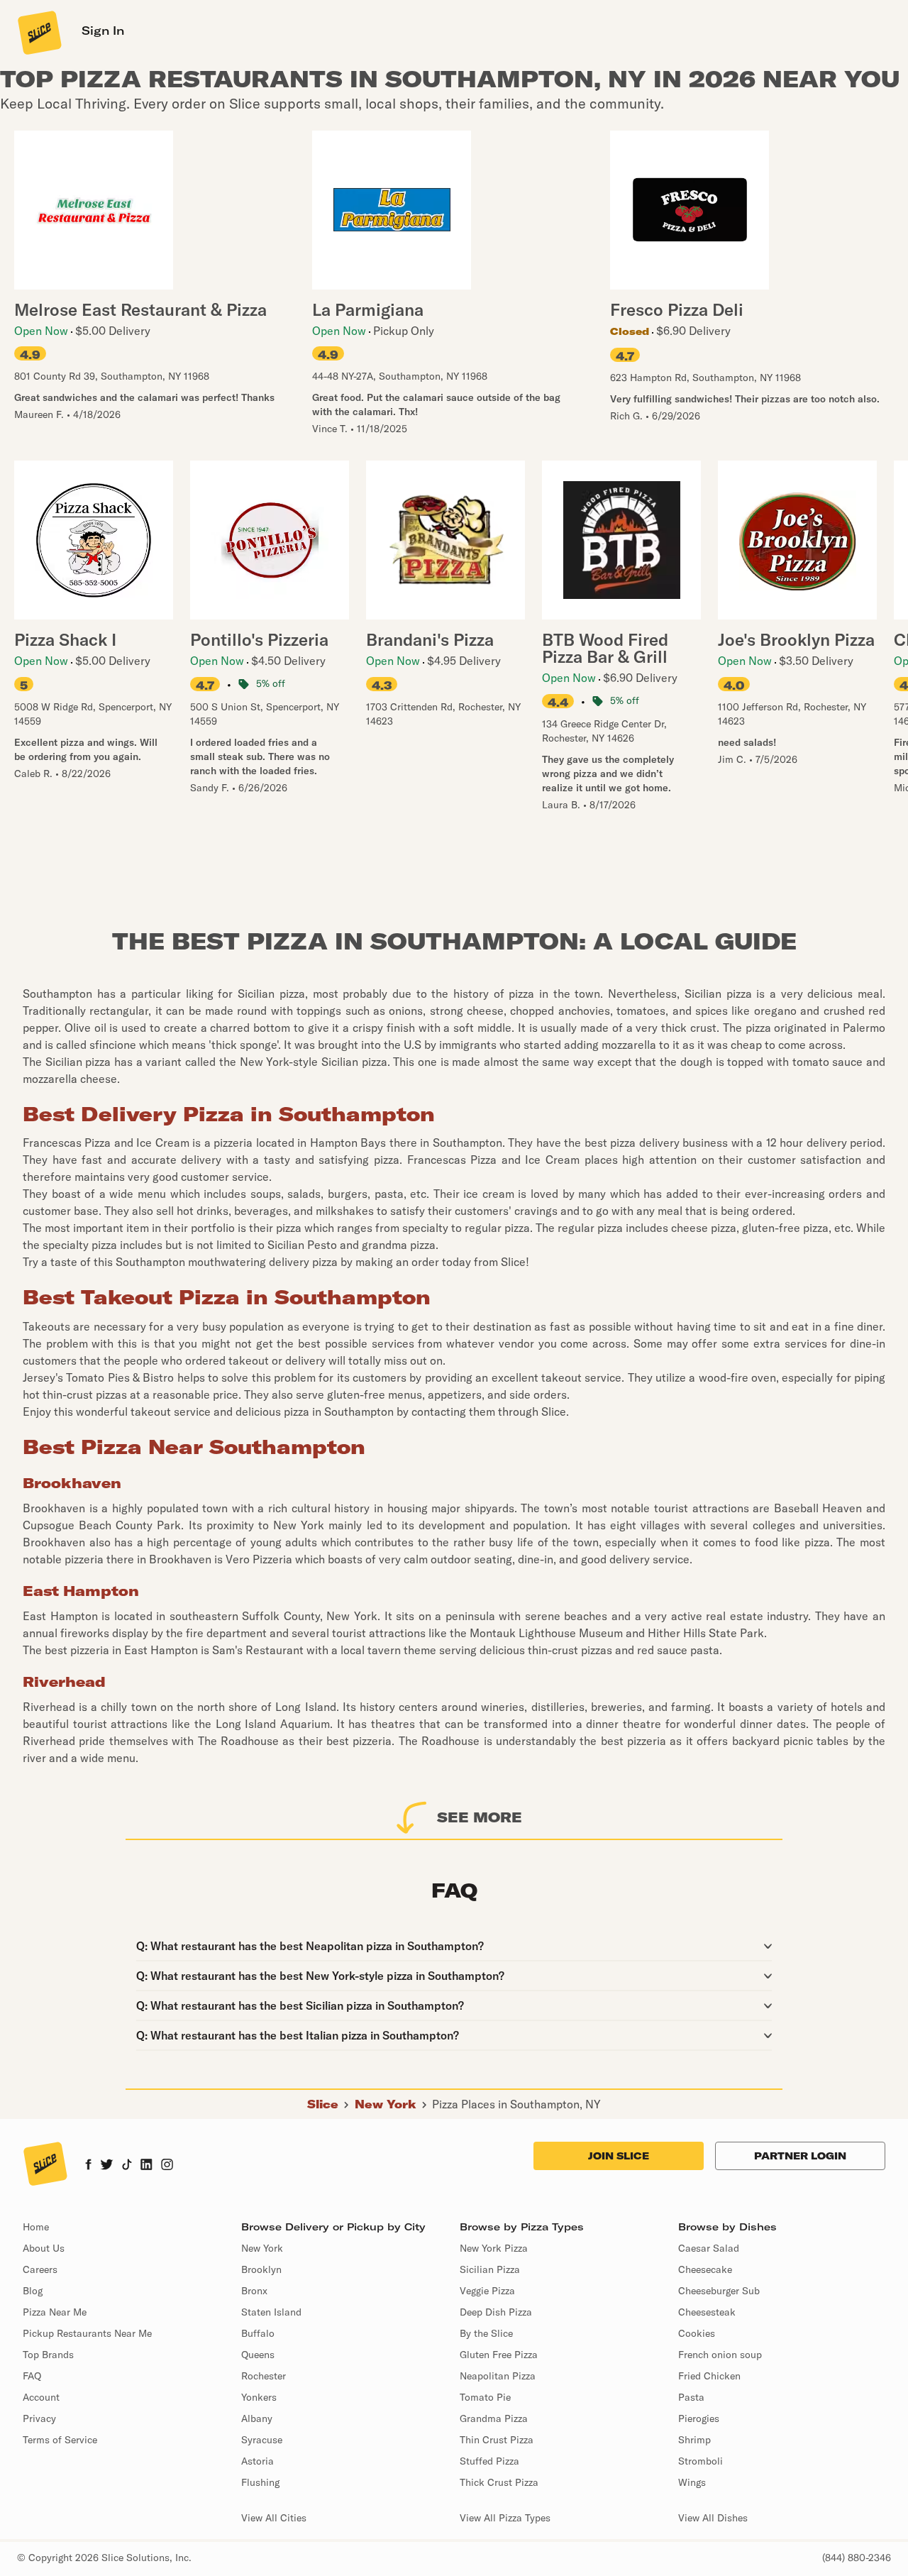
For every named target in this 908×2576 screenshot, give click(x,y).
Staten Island (271, 2312)
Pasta (691, 2397)
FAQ (32, 2376)
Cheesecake (705, 2269)
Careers (40, 2269)
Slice (323, 2104)
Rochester (264, 2376)
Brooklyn (261, 2269)
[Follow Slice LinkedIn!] (146, 2166)
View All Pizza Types (505, 2518)
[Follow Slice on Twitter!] (107, 2166)
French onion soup (720, 2355)
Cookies (697, 2333)
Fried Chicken (709, 2376)
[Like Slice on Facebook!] (88, 2166)
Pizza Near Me (55, 2312)
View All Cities (274, 2518)
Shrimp (694, 2440)
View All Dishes (713, 2518)
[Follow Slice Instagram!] (167, 2166)
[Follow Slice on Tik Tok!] (127, 2166)
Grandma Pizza (494, 2418)
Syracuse (262, 2440)
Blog (33, 2291)
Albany (257, 2418)
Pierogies (699, 2418)
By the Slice (486, 2333)
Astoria (258, 2461)
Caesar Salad (709, 2248)
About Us (44, 2248)
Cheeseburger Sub (719, 2291)
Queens (258, 2355)
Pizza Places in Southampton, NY (516, 2104)
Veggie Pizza (487, 2291)
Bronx (254, 2291)
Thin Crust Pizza (497, 2440)
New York (386, 2104)
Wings (692, 2482)
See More (480, 1817)
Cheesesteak (707, 2312)
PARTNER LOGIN (800, 2156)
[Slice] (38, 32)
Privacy (39, 2418)
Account (41, 2397)
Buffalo (258, 2333)
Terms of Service (60, 2440)
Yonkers (259, 2397)
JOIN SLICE (619, 2156)
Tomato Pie (485, 2397)
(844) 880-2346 (857, 2558)
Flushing (260, 2482)
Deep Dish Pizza (496, 2312)
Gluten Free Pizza (499, 2355)
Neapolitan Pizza (498, 2376)
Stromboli (701, 2461)
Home (36, 2227)
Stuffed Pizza (489, 2461)
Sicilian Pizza (490, 2269)
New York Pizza (494, 2248)
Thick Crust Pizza (499, 2482)
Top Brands (48, 2355)
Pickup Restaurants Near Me (87, 2333)
